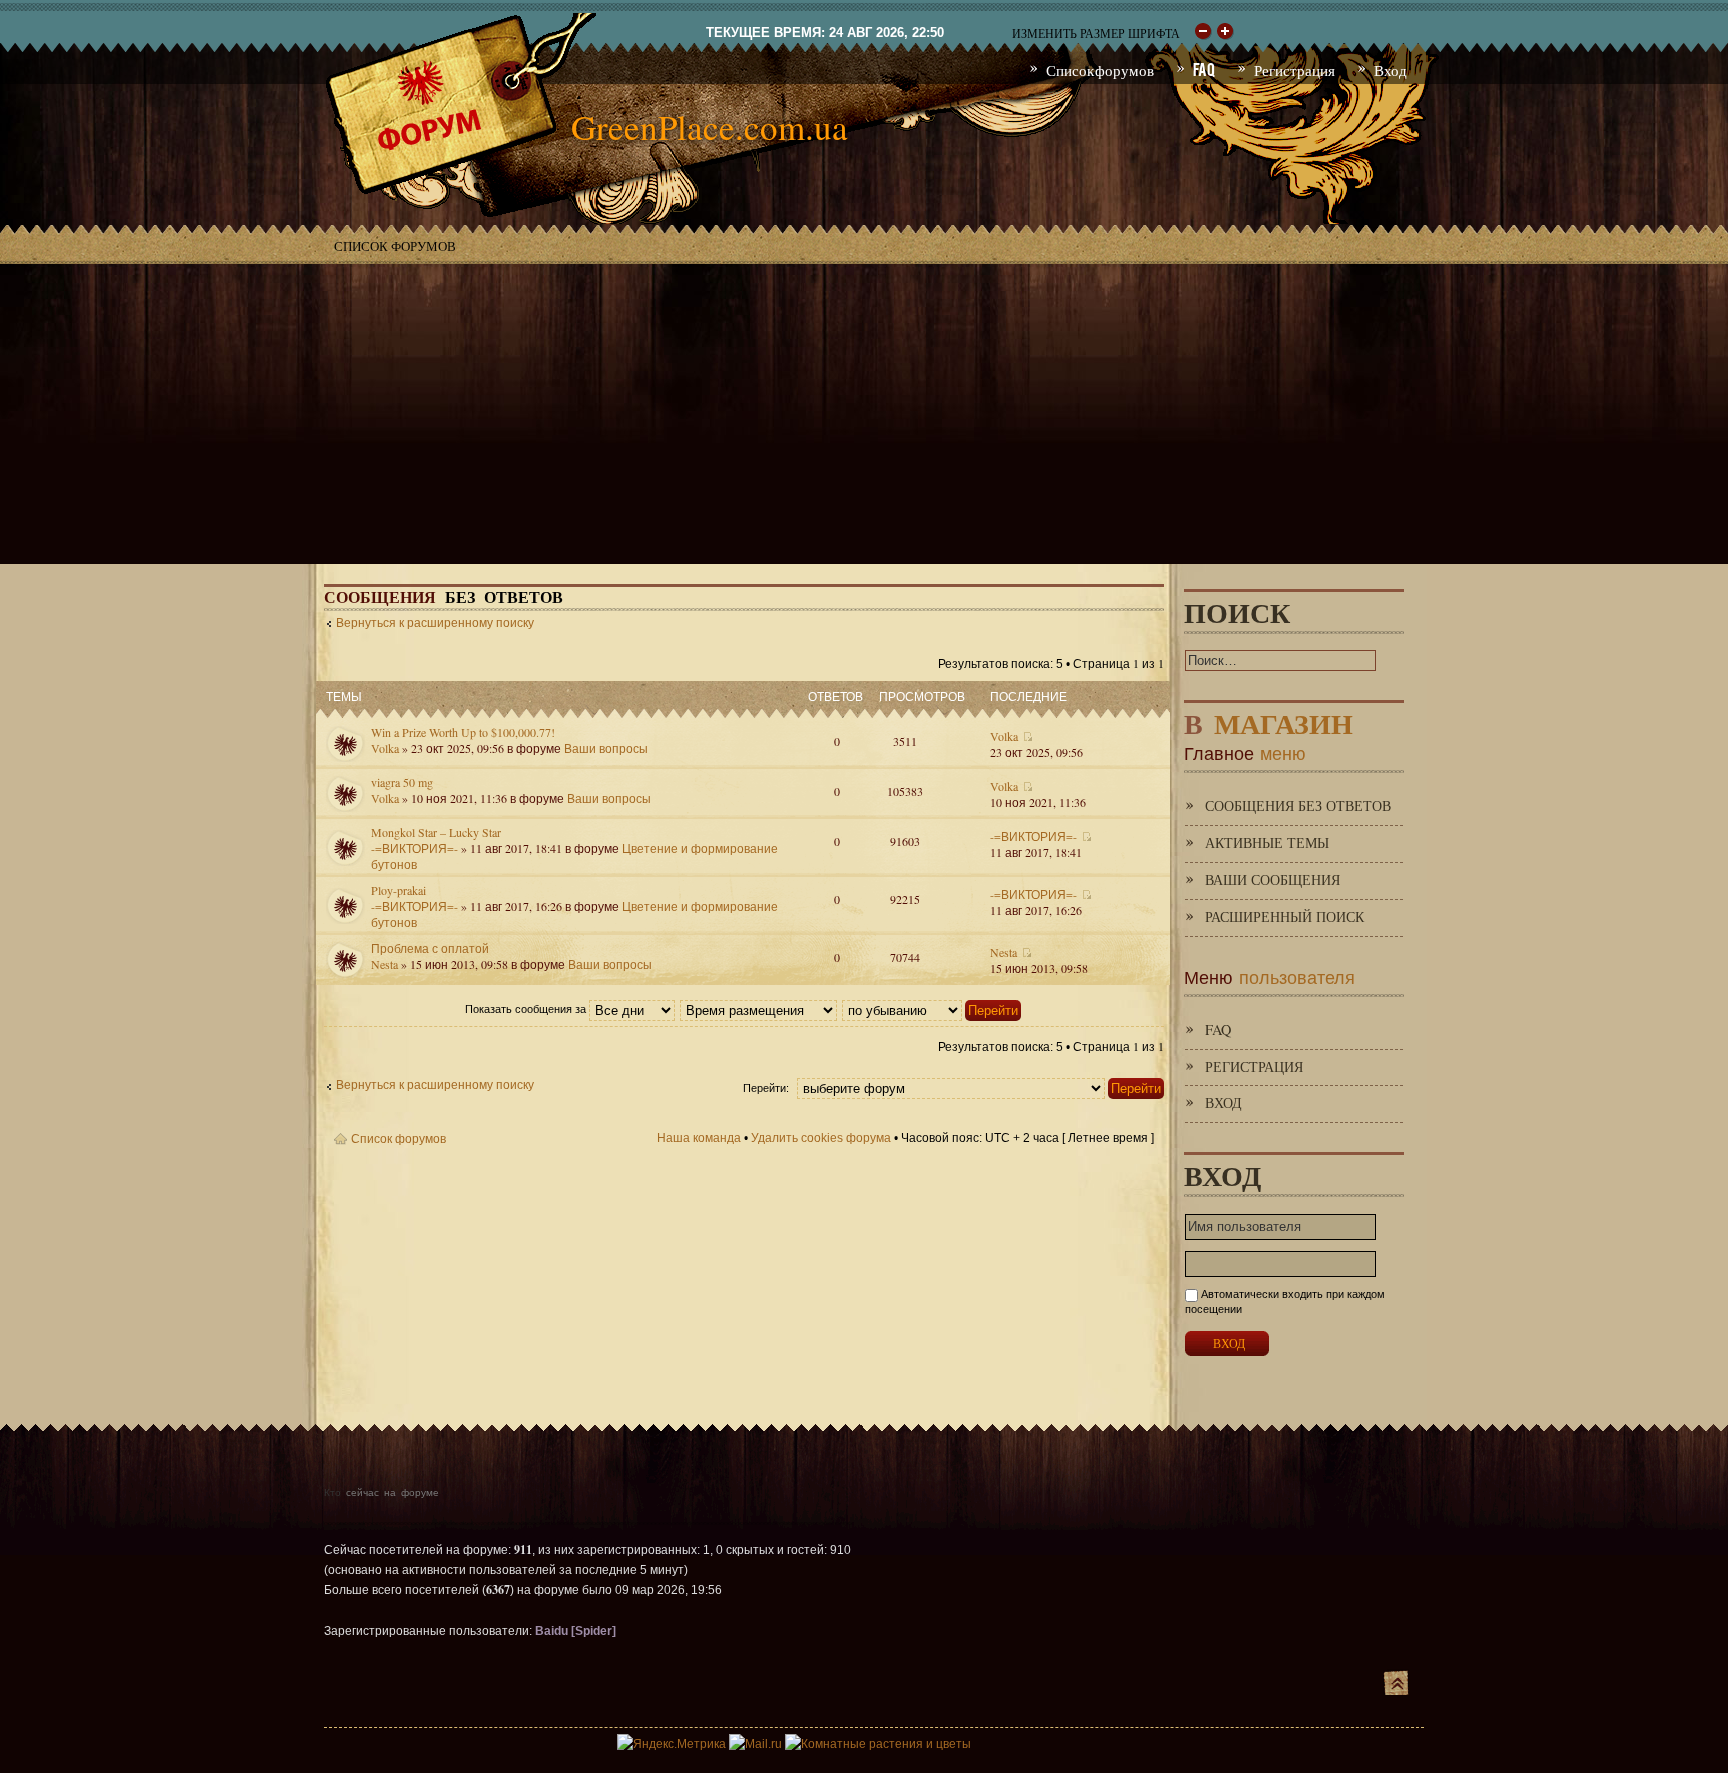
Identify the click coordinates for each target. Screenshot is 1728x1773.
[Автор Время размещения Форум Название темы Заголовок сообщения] (759, 1009)
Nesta (384, 964)
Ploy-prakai (398, 890)
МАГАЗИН (1268, 719)
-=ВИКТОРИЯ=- (414, 848)
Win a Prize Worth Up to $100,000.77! (463, 732)
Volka (385, 748)
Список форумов (395, 246)
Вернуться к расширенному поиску (435, 623)
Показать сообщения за (527, 1009)
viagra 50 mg (402, 782)
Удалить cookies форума (821, 1138)
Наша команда (699, 1138)
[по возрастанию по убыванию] (932, 1009)
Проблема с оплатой (430, 948)
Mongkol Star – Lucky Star (436, 832)
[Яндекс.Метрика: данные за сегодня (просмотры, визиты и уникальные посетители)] (671, 1744)
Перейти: (766, 1088)
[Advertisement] (864, 414)
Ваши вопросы (606, 748)
